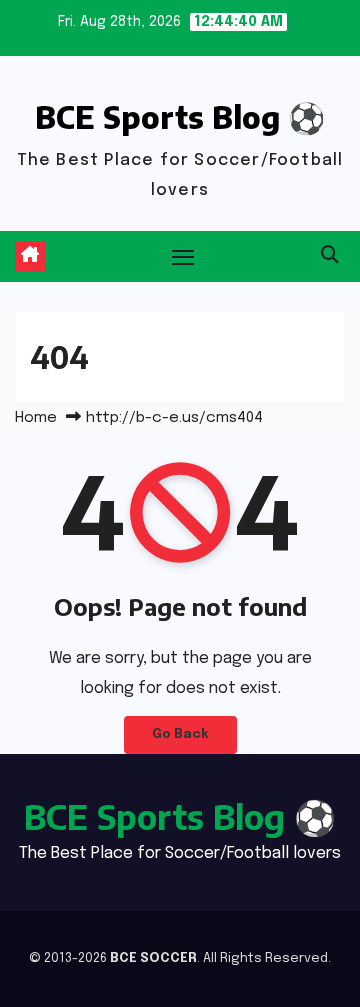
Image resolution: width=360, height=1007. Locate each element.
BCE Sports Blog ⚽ (180, 117)
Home (36, 418)
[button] (330, 256)
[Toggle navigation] (183, 257)
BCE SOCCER (153, 958)
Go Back (180, 734)
